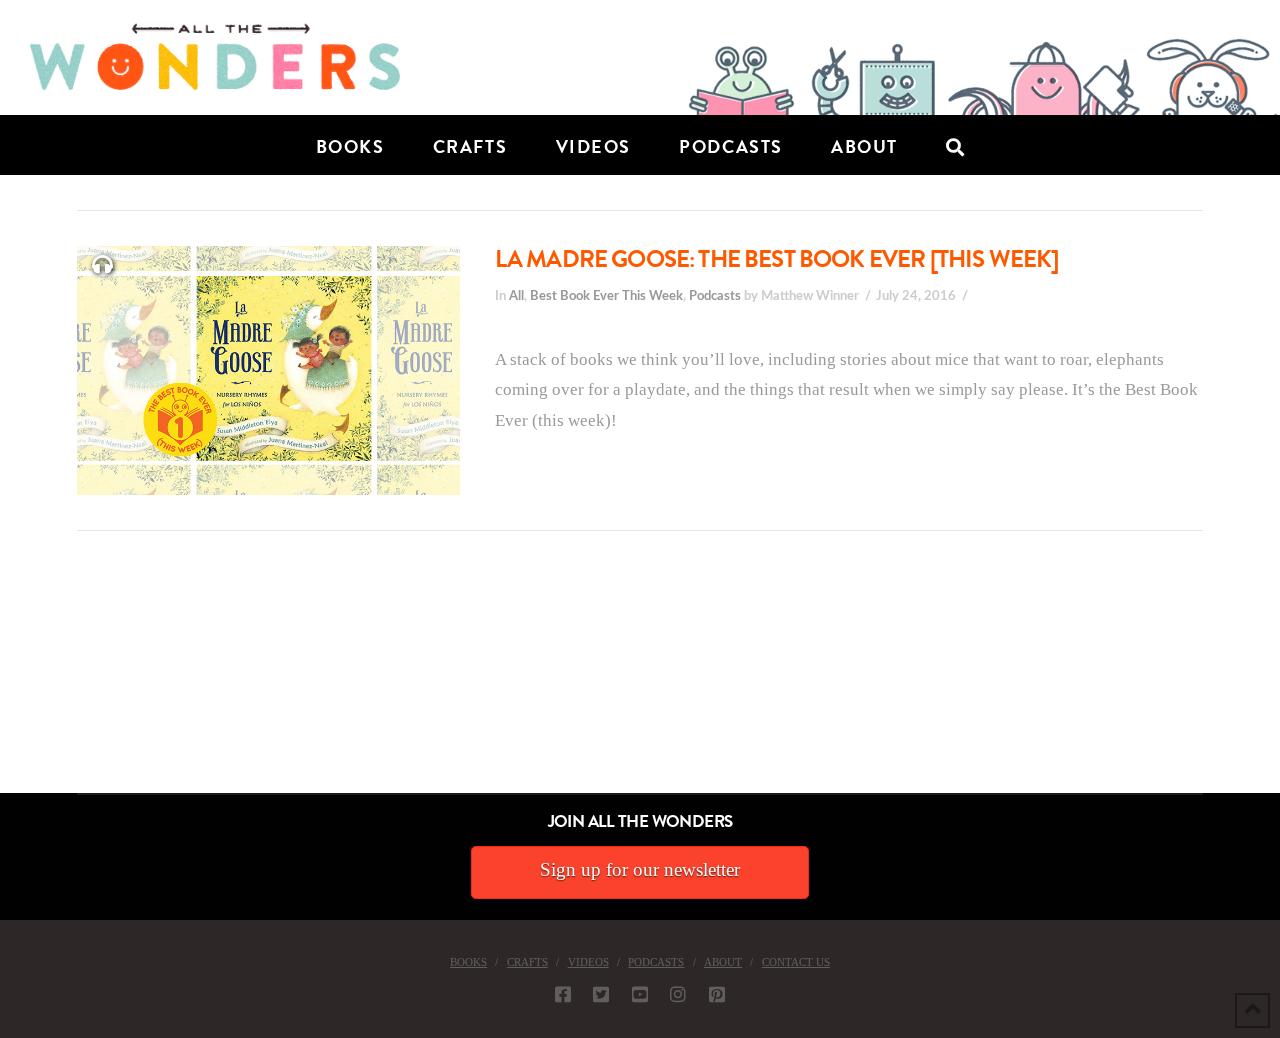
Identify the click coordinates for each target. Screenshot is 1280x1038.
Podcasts (715, 296)
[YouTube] (640, 994)
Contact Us (796, 962)
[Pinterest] (717, 994)
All (516, 296)
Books (468, 962)
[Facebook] (563, 994)
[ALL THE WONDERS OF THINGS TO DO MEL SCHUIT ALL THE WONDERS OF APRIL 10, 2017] (3, 680)
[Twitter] (601, 994)
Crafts (527, 962)
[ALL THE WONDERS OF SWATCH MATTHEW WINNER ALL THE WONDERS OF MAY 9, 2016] (21, 680)
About (723, 962)
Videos (588, 962)
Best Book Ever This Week (606, 296)
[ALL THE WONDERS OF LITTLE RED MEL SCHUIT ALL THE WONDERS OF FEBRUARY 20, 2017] (7, 680)
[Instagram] (678, 994)
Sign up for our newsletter (640, 869)
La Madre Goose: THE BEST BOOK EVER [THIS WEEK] (777, 259)
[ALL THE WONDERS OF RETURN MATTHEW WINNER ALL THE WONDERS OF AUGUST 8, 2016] (19, 680)
